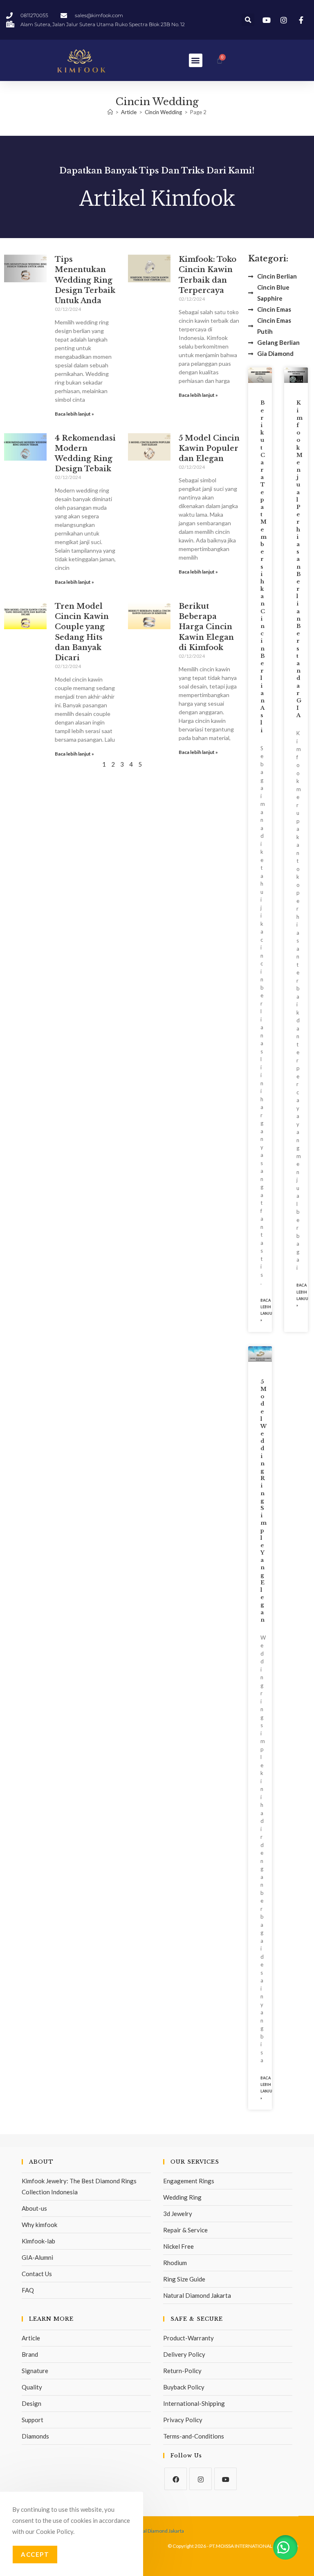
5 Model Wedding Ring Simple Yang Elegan (264, 1501)
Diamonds (35, 2436)
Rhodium (175, 2263)
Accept (35, 2554)
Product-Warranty (188, 2338)
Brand (30, 2354)
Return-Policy (182, 2371)
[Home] (110, 112)
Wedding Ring (182, 2197)
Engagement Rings (189, 2181)
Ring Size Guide (184, 2279)
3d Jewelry (178, 2214)
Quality (32, 2387)
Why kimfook (39, 2225)
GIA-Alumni (37, 2257)
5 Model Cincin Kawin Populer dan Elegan (209, 448)
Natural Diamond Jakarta (197, 2295)
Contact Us (37, 2274)
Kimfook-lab (38, 2241)
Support (33, 2420)
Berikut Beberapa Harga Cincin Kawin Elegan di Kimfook (206, 627)
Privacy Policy (183, 2420)
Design (31, 2403)
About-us (34, 2208)
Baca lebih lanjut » (74, 414)
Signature (35, 2371)
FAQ (28, 2290)
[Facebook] (176, 2479)
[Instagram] (201, 2479)
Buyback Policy (184, 2387)
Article (31, 2338)
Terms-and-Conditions (194, 2436)
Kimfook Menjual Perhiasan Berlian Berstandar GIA (299, 559)
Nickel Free (178, 2246)
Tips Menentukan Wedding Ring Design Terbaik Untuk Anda (85, 280)
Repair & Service (185, 2230)
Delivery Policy (184, 2354)
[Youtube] (225, 2479)
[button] (248, 20)
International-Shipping (194, 2403)
